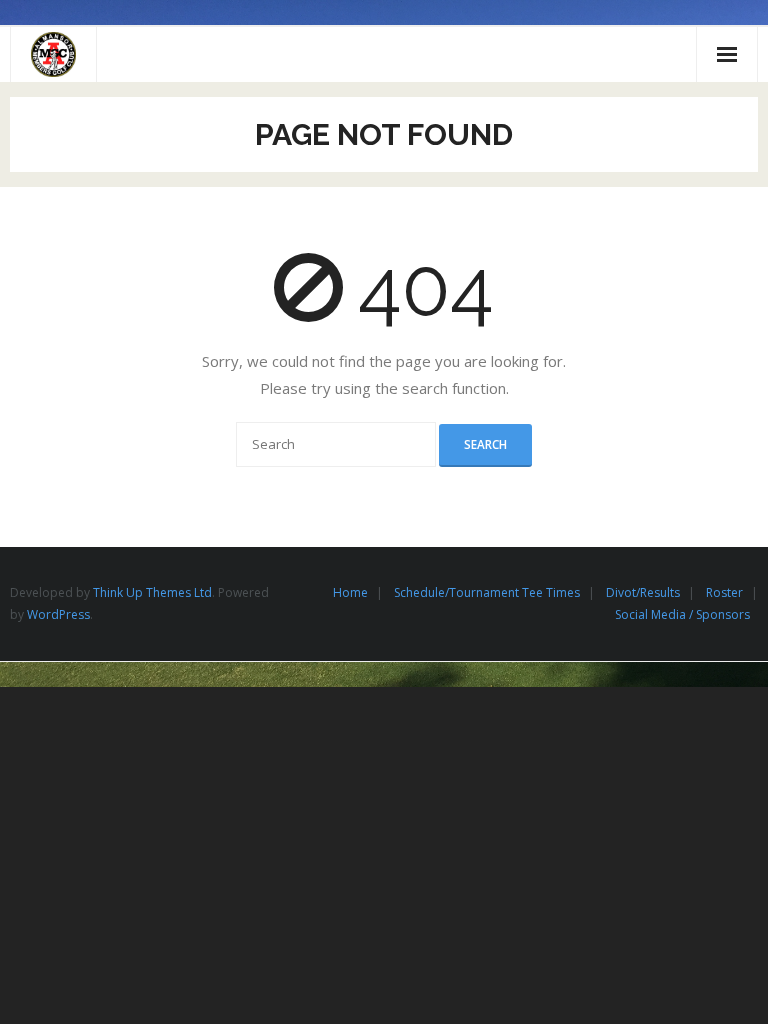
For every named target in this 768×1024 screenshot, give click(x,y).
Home (350, 592)
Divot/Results (643, 592)
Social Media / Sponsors (682, 614)
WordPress (58, 614)
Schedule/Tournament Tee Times (487, 592)
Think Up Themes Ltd (152, 592)
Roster (724, 592)
